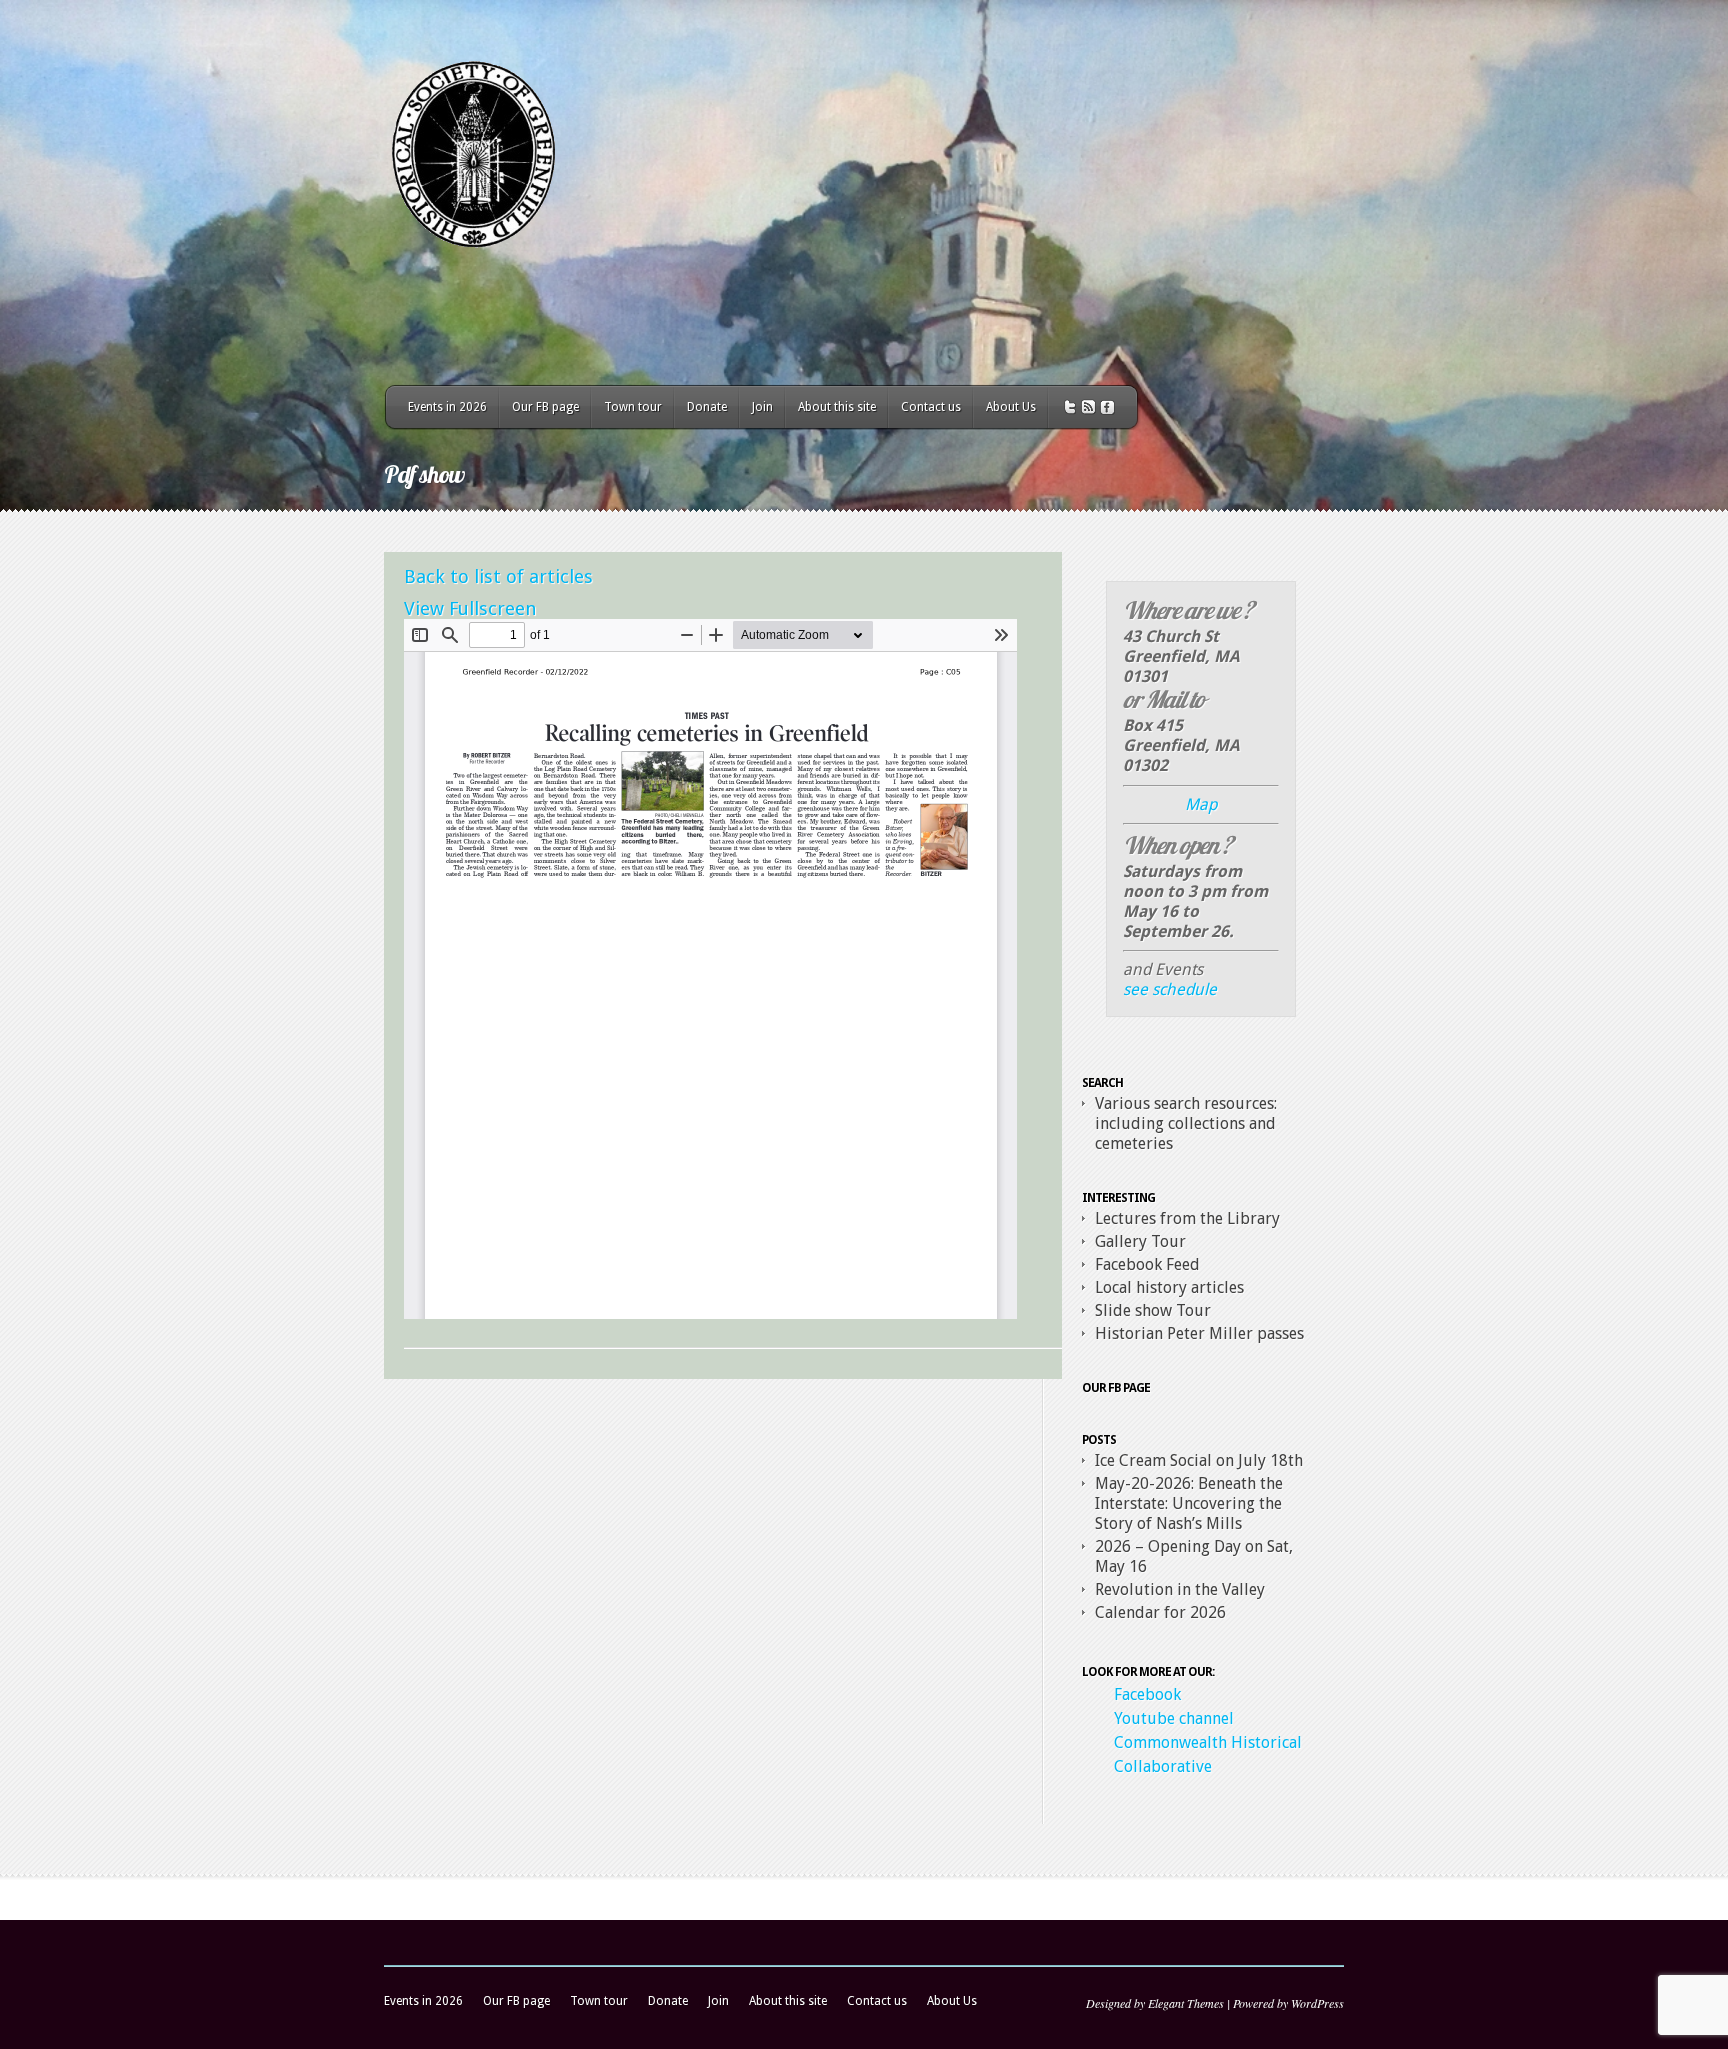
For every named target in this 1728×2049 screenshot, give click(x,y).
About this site (837, 407)
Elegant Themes (1186, 2003)
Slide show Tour (1153, 1310)
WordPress (1317, 2003)
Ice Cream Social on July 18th (1199, 1460)
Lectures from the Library (1187, 1218)
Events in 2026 (447, 407)
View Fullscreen (470, 608)
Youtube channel (1174, 1718)
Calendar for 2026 (1160, 1612)
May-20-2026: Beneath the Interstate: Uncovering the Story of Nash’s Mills (1189, 1503)
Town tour (633, 407)
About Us (1011, 407)
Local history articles (1169, 1287)
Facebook (1147, 1694)
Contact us (931, 407)
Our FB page (545, 407)
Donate (707, 407)
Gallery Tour (1140, 1241)
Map (1201, 804)
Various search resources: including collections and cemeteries (1186, 1123)
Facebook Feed (1147, 1264)
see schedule (1170, 989)
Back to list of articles (498, 576)
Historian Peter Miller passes (1199, 1333)
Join (762, 407)
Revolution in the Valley (1180, 1589)
